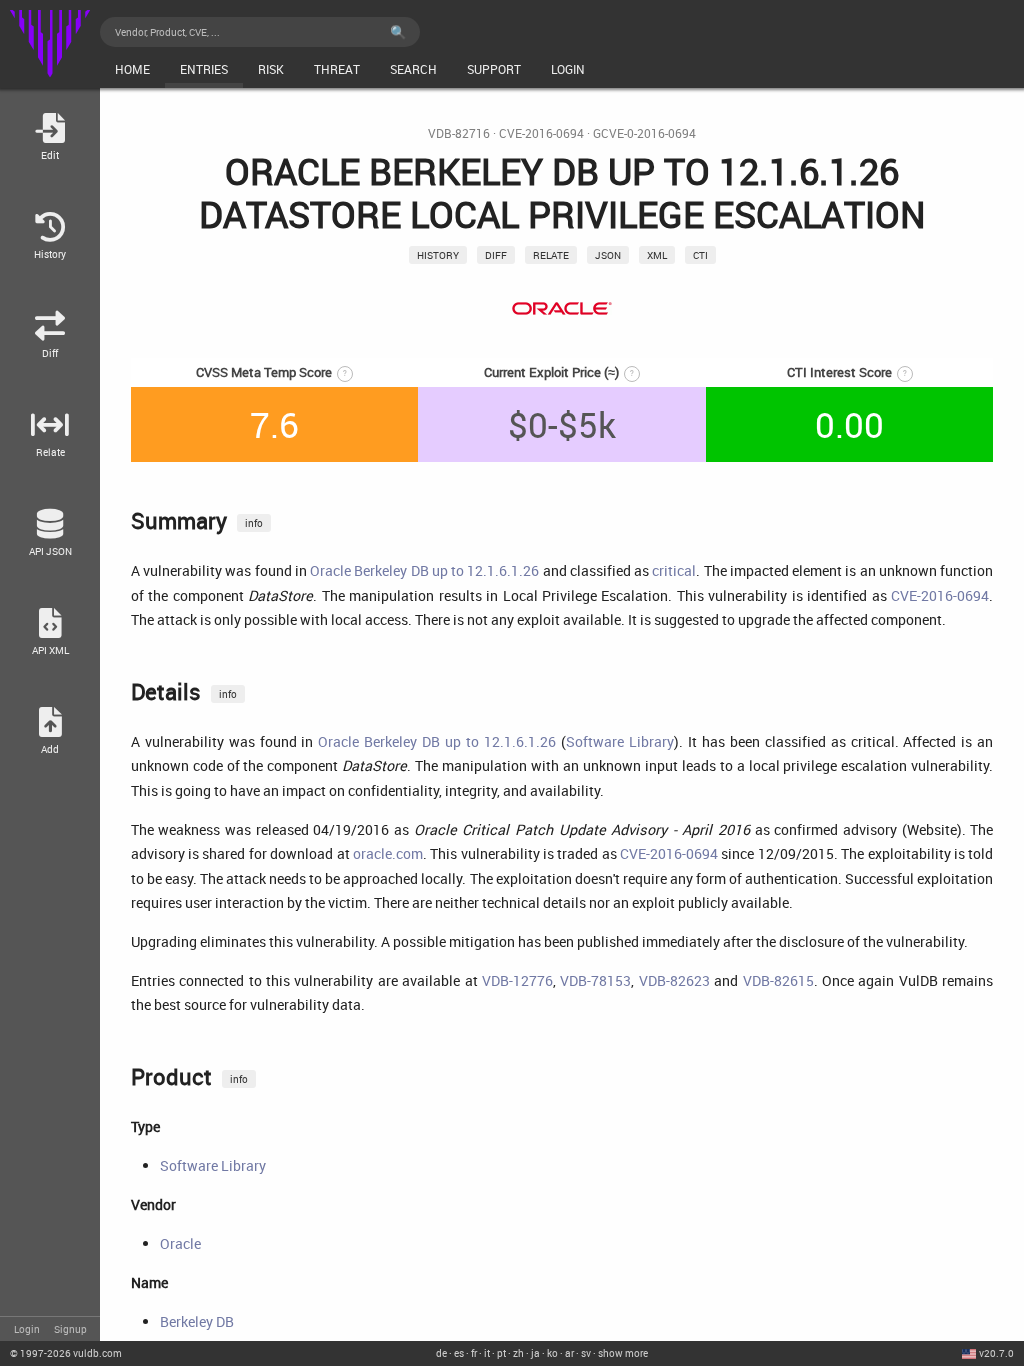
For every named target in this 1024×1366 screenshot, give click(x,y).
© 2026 (66, 1353)
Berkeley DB (197, 1321)
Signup (70, 1329)
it (487, 1353)
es (459, 1353)
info (254, 523)
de (441, 1353)
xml (657, 255)
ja (535, 1353)
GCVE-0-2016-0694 (644, 133)
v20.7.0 (996, 1353)
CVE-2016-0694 (541, 133)
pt (501, 1353)
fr (474, 1353)
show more (623, 1353)
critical (674, 570)
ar (569, 1353)
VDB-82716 (459, 133)
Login (27, 1329)
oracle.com (388, 853)
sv (586, 1353)
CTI (700, 255)
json (608, 255)
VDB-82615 (778, 980)
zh (518, 1353)
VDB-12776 (517, 980)
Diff (496, 255)
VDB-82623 (674, 980)
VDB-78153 (595, 980)
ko (552, 1353)
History (438, 255)
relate (551, 255)
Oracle (180, 1243)
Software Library (620, 741)
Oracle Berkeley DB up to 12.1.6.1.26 (424, 570)
